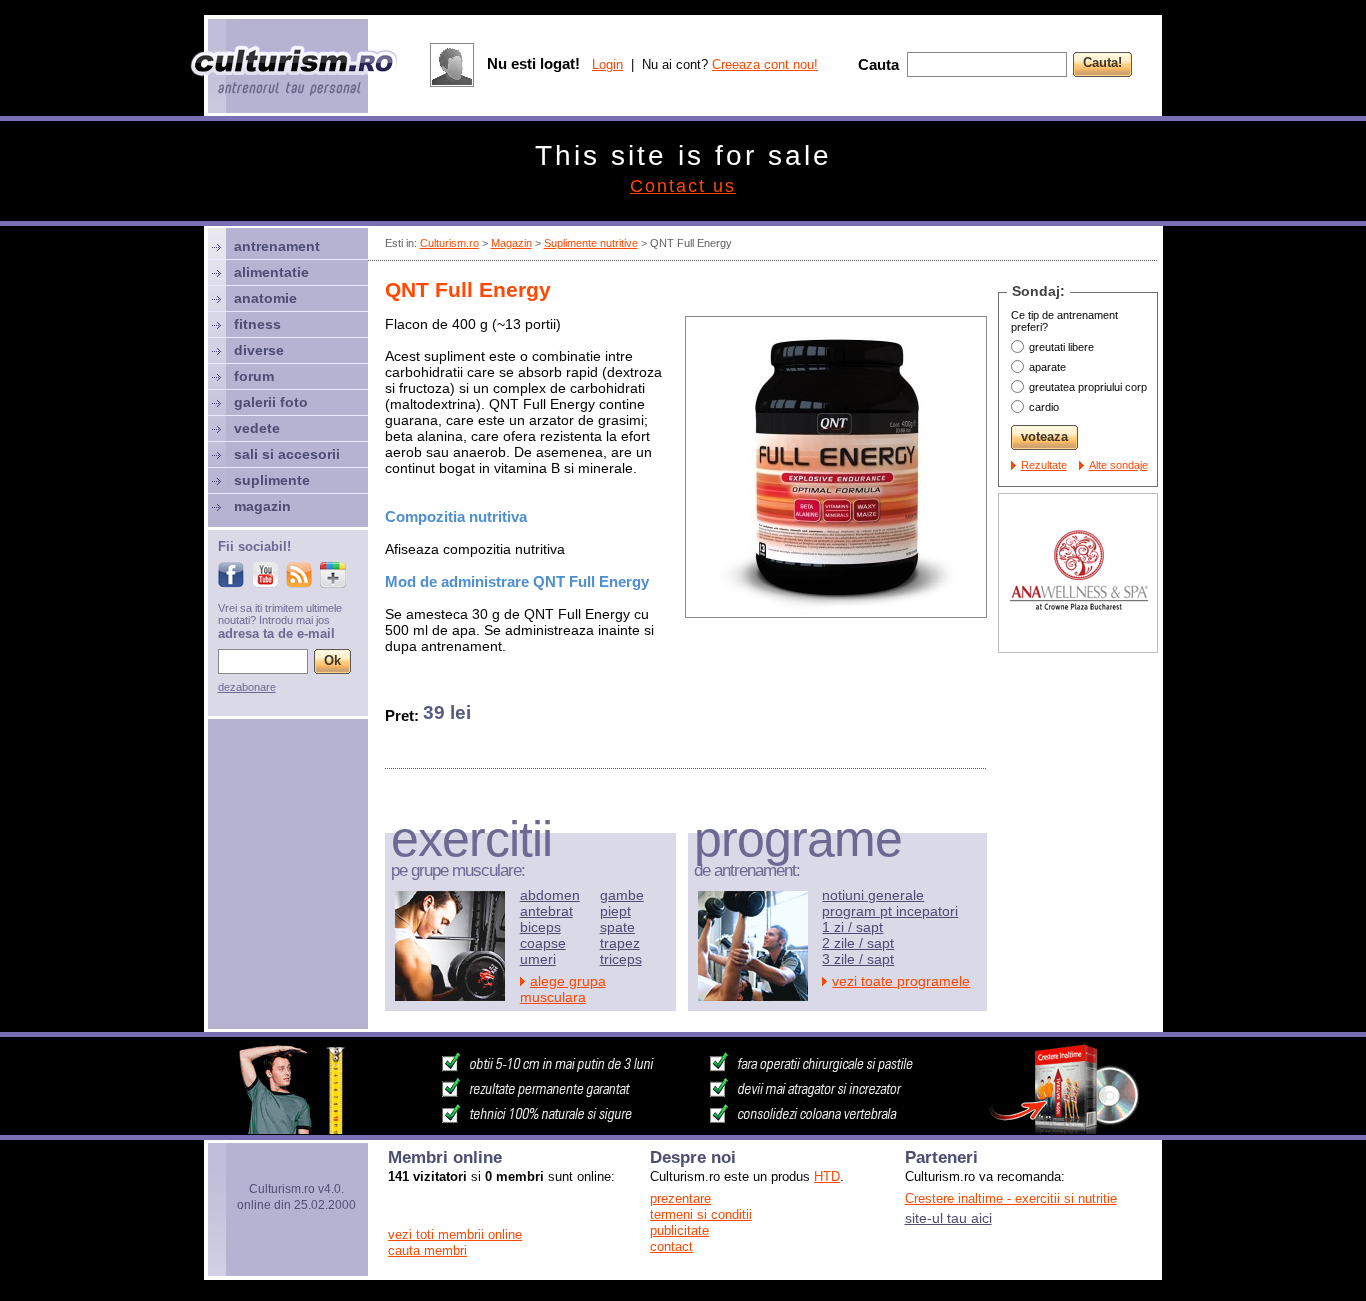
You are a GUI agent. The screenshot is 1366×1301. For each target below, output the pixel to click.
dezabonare (247, 687)
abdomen (550, 895)
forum (254, 376)
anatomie (265, 298)
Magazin (511, 243)
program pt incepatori (890, 911)
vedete (257, 428)
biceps (540, 927)
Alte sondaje (1118, 465)
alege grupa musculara (563, 989)
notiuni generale (873, 895)
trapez (620, 943)
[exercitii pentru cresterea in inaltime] (683, 1129)
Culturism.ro (449, 243)
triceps (621, 959)
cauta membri (427, 1250)
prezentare (680, 1198)
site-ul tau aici (948, 1218)
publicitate (679, 1230)
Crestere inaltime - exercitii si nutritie (1011, 1198)
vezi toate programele (901, 981)
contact (671, 1246)
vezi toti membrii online (455, 1234)
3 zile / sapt (858, 959)
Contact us (683, 186)
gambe (622, 895)
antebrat (546, 911)
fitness (257, 324)
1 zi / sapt (852, 927)
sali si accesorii (287, 454)
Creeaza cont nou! (765, 64)
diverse (259, 350)
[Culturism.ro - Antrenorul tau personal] (295, 72)
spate (617, 927)
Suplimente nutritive (591, 243)
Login (607, 64)
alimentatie (271, 272)
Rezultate (1044, 465)
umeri (538, 959)
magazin (262, 506)
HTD (827, 1176)
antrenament (277, 246)
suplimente (272, 480)
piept (615, 911)
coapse (543, 943)
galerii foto (271, 402)
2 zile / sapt (858, 943)
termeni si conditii (701, 1214)
